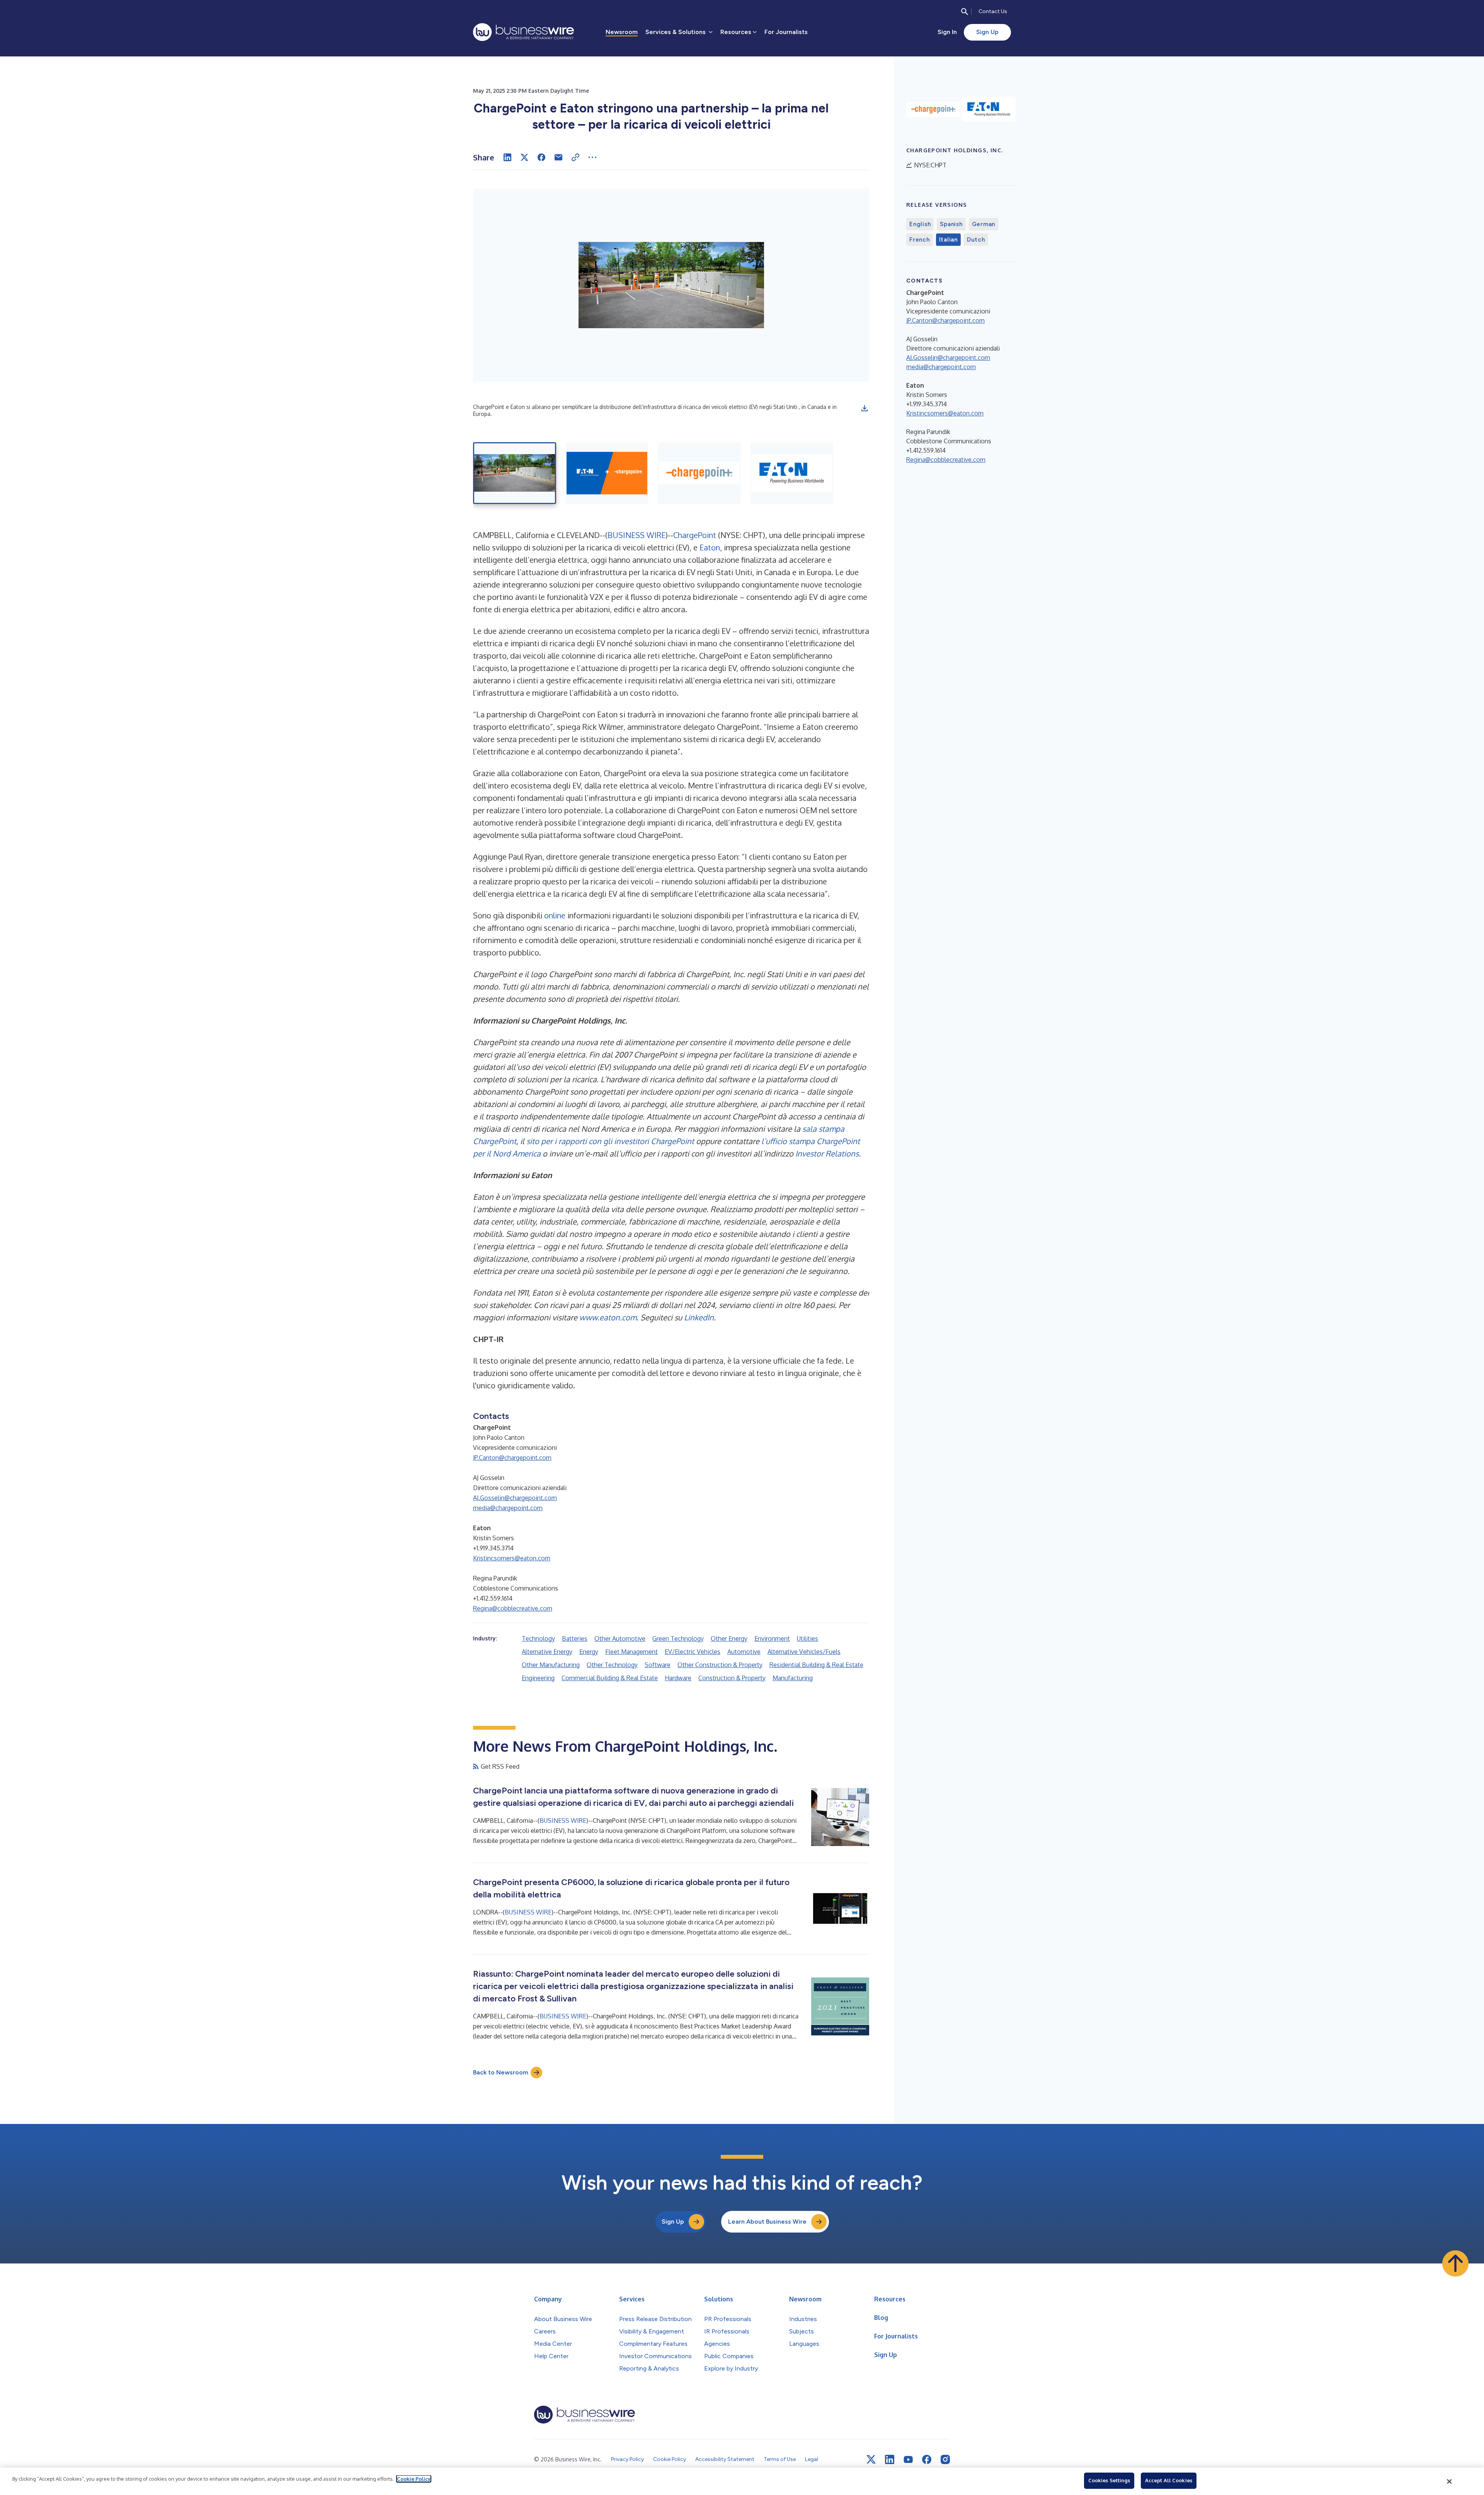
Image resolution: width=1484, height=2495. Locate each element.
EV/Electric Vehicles (693, 1652)
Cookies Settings (1109, 2480)
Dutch (976, 240)
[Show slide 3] (699, 473)
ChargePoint (695, 535)
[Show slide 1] (515, 473)
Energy (589, 1652)
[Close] (1450, 2481)
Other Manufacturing (551, 1665)
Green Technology (678, 1638)
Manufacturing (793, 1678)
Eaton (710, 547)
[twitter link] (871, 2459)
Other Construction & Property (720, 1665)
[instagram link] (945, 2459)
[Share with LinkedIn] (507, 157)
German (984, 224)
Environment (772, 1638)
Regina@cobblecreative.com (513, 1608)
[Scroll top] (1455, 2263)
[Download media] (865, 408)
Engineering (538, 1678)
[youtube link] (908, 2460)
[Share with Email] (558, 157)
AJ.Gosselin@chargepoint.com (515, 1498)
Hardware (678, 1678)
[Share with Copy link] (575, 157)
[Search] (965, 12)
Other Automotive (620, 1638)
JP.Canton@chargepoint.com (512, 1458)
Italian (948, 240)
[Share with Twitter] (524, 157)
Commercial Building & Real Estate (610, 1678)
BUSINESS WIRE (636, 535)
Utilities (808, 1638)
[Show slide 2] (607, 473)
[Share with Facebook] (541, 157)
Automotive (744, 1652)
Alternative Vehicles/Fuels (804, 1652)
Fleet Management (631, 1652)
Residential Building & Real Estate (816, 1665)
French (920, 240)
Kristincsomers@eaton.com (512, 1558)
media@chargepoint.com (508, 1508)
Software (658, 1665)
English (920, 224)
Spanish (951, 224)
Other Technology (612, 1665)
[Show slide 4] (792, 473)
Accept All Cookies (1169, 2480)
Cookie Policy (414, 2479)
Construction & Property (732, 1678)
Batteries (575, 1638)
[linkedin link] (890, 2459)
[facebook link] (927, 2459)
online (555, 915)
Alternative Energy (547, 1652)
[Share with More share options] (592, 157)
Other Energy (729, 1638)
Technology (538, 1638)
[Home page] (523, 32)
